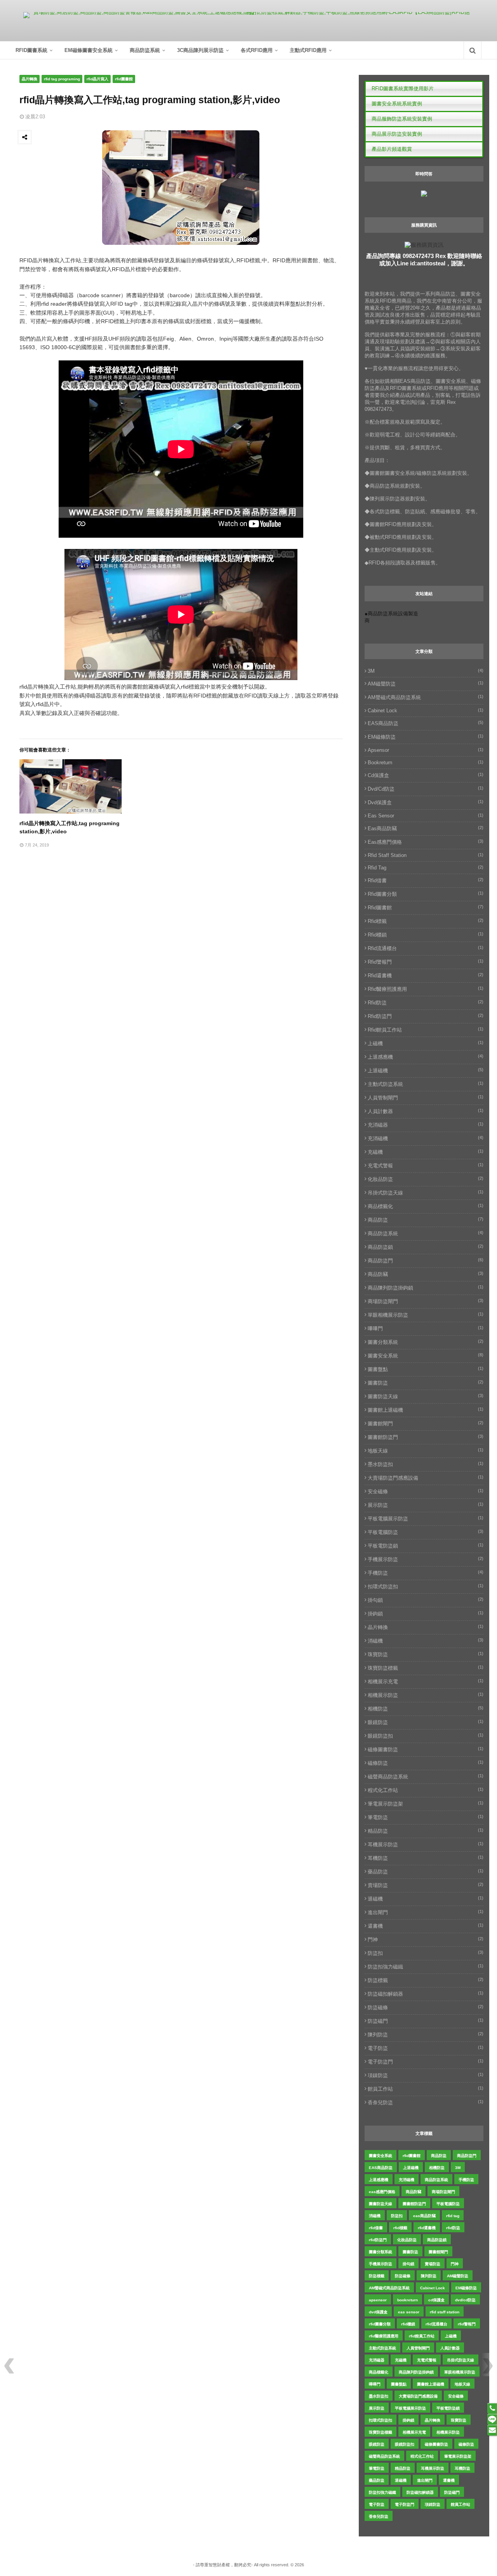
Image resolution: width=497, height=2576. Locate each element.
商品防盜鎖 (426, 1247)
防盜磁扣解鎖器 (426, 1994)
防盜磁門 (426, 2021)
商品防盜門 (426, 1260)
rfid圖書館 (124, 79)
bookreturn (426, 763)
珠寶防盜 (426, 1654)
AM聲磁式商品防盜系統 (426, 697)
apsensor (426, 750)
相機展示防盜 (426, 1695)
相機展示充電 (426, 1681)
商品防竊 (426, 1274)
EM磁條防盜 (426, 737)
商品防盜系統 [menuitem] (145, 50)
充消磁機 (426, 1138)
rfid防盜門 (426, 1016)
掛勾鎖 (426, 1600)
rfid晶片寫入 (97, 79)
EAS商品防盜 (426, 723)
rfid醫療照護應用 (426, 989)
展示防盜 (426, 1505)
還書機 (426, 1926)
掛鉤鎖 (426, 1613)
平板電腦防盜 (426, 1532)
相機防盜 (426, 1709)
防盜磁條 (426, 2007)
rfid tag (426, 868)
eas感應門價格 (426, 842)
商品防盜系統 (426, 1233)
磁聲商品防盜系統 (426, 1776)
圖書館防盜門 (426, 1437)
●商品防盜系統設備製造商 (391, 617)
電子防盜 (426, 2048)
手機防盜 (426, 1573)
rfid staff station (426, 855)
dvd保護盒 (426, 802)
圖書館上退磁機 (426, 1410)
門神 (426, 1939)
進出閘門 (426, 1912)
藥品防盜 (426, 1871)
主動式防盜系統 (426, 1084)
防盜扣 (426, 1953)
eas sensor (426, 816)
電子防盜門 (426, 2062)
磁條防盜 (426, 1763)
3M (426, 671)
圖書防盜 (426, 1383)
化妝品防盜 (426, 1179)
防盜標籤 (426, 1980)
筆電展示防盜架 (426, 1804)
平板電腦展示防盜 (426, 1518)
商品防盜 (426, 1220)
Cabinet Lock (426, 711)
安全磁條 (426, 1491)
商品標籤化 (426, 1206)
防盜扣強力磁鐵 (426, 1967)
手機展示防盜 (426, 1559)
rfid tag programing (62, 79)
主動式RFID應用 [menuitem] (308, 50)
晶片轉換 (30, 79)
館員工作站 (426, 2089)
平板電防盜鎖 (426, 1546)
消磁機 (426, 1641)
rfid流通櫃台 (426, 948)
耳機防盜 (426, 1858)
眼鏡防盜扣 (426, 1736)
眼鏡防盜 (426, 1722)
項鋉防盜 (426, 2075)
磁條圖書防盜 (426, 1749)
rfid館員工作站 (426, 1030)
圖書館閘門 (426, 1423)
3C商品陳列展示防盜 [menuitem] (200, 50)
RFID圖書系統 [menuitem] (31, 50)
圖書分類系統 (426, 1342)
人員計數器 (426, 1111)
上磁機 (426, 1043)
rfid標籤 (426, 921)
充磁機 (426, 1152)
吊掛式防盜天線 (426, 1193)
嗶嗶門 (426, 1328)
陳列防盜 (426, 2034)
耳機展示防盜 (426, 1844)
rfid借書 (426, 880)
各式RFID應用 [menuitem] (257, 50)
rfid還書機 (426, 975)
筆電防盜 (426, 1817)
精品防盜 (426, 1831)
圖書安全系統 (426, 1356)
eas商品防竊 (426, 828)
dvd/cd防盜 (426, 789)
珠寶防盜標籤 (426, 1668)
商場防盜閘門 (426, 1301)
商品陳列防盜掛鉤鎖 (426, 1288)
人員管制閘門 (426, 1098)
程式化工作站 (426, 1790)
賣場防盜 (426, 1885)
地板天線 (426, 1451)
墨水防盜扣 (426, 1464)
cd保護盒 (426, 775)
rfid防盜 (426, 1002)
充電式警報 (426, 1165)
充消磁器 (426, 1125)
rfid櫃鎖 (426, 935)
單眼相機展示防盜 (426, 1315)
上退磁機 (426, 1070)
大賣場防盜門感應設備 (426, 1478)
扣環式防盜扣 (426, 1586)
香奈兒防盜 (426, 2102)
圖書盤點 (426, 1369)
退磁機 (426, 1899)
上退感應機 (426, 1057)
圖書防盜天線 (426, 1396)
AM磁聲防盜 (426, 684)
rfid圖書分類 (426, 894)
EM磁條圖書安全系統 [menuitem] (89, 50)
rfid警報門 (426, 962)
